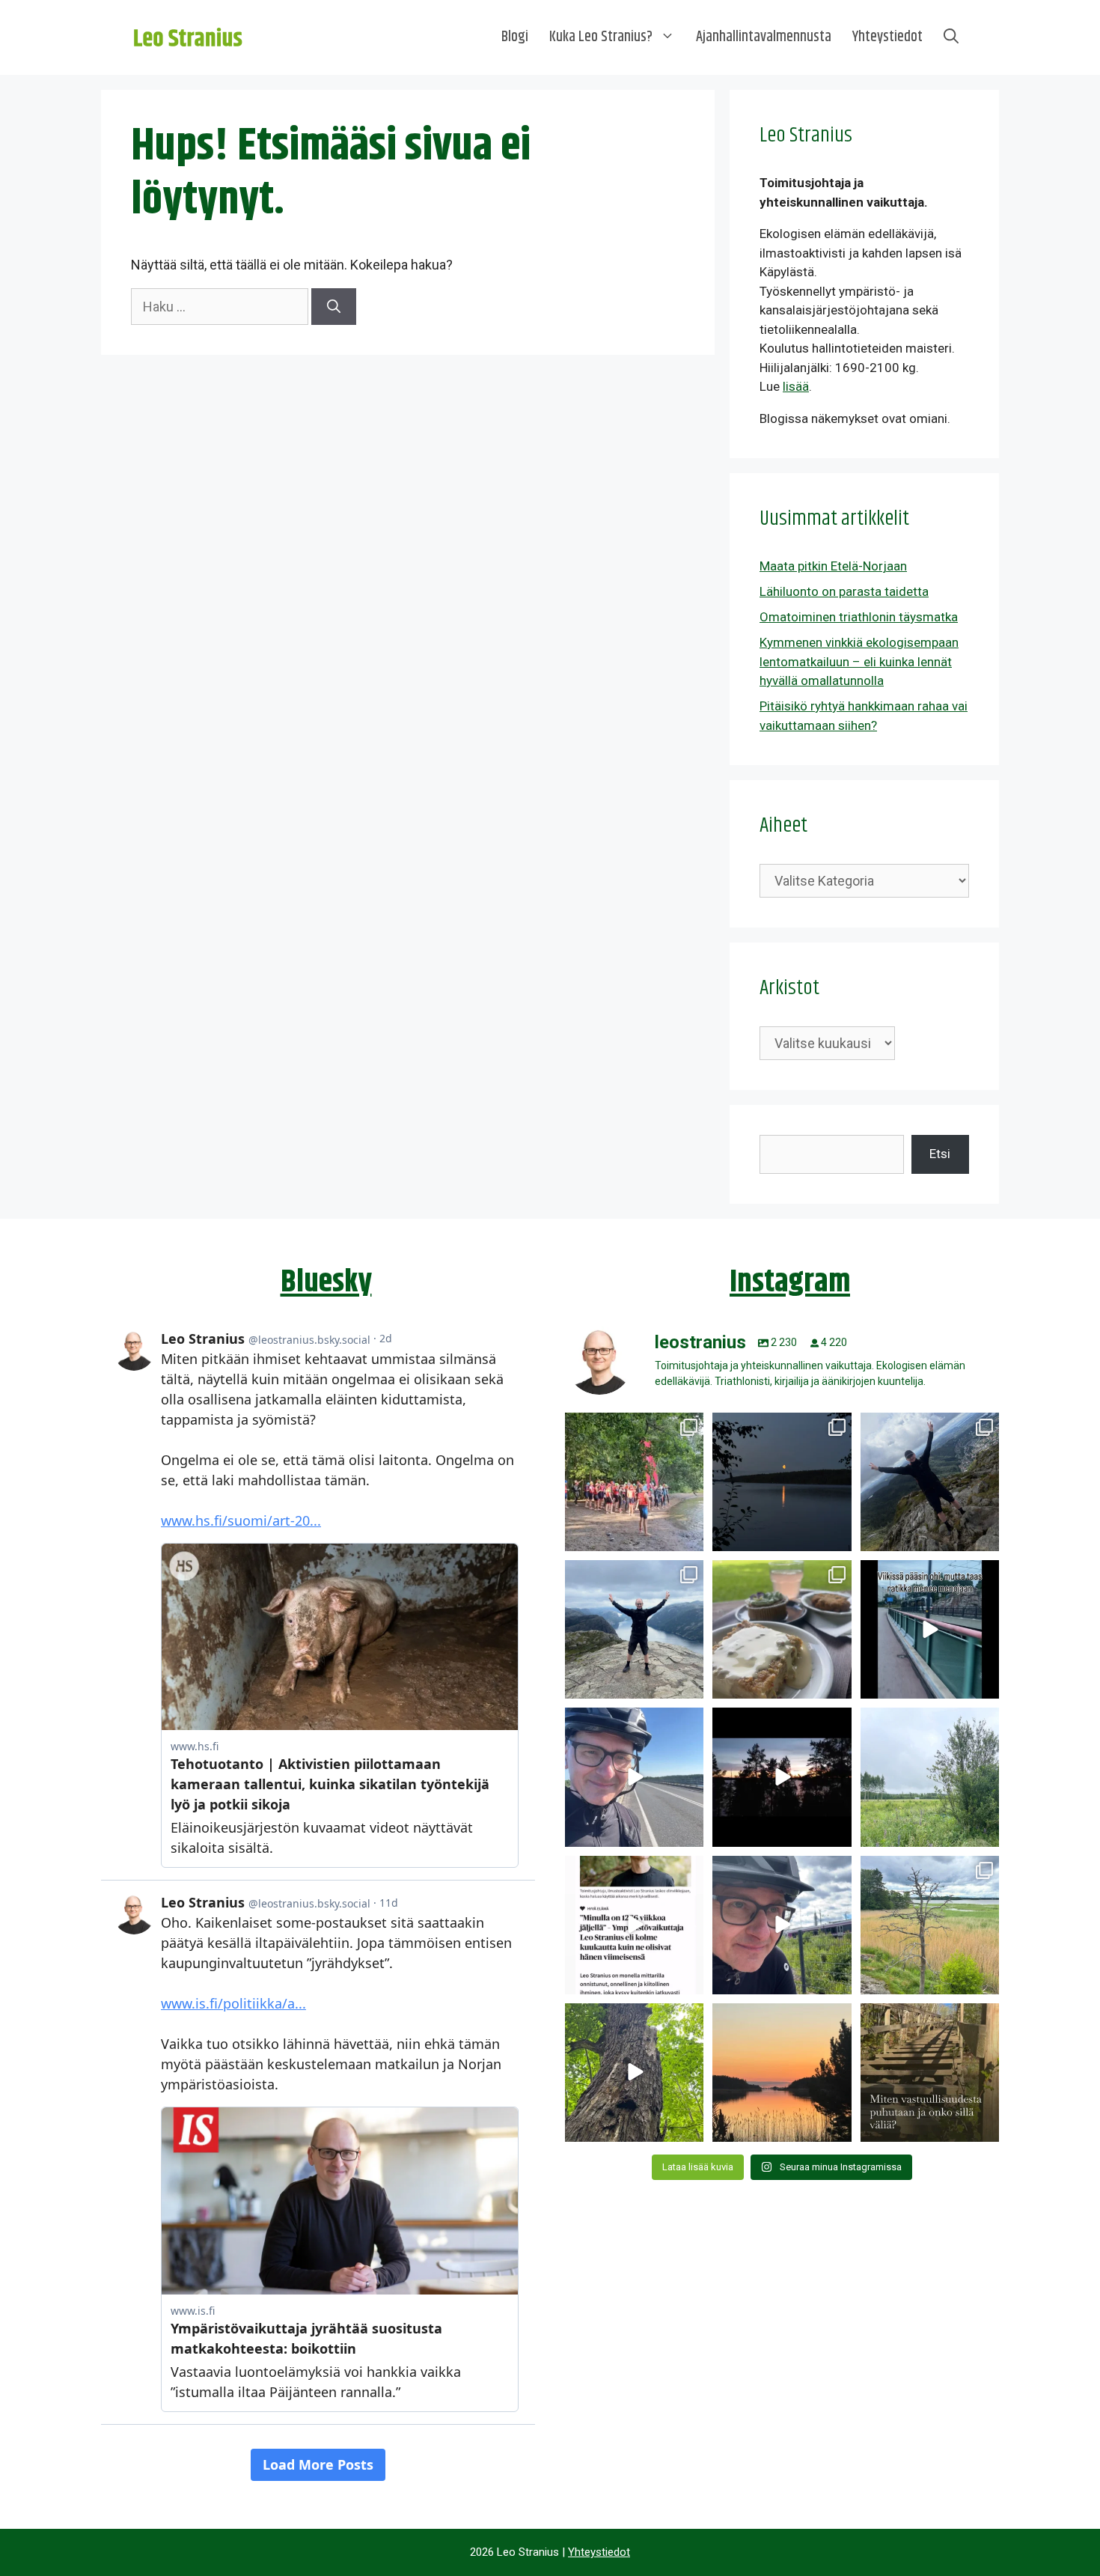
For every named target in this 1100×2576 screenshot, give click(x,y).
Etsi (940, 1154)
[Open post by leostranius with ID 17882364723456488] (930, 1777)
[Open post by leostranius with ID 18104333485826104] (634, 2073)
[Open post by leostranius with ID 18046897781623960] (782, 1925)
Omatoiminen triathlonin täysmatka (859, 617)
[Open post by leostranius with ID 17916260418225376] (930, 1482)
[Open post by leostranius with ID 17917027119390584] (930, 1925)
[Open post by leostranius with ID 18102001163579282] (634, 1482)
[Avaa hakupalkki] (951, 37)
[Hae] (334, 307)
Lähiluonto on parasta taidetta (844, 591)
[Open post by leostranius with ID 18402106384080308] (634, 1777)
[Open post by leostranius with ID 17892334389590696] (930, 1629)
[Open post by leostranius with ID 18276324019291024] (782, 1482)
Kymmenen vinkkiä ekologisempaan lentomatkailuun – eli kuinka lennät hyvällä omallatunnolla (859, 661)
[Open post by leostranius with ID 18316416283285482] (930, 2073)
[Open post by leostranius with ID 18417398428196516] (634, 1629)
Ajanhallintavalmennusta (764, 37)
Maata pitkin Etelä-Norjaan (833, 566)
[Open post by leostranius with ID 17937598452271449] (634, 1925)
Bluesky (326, 1282)
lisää (796, 386)
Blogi (515, 37)
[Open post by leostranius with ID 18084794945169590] (782, 1777)
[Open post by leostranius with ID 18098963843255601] (782, 1629)
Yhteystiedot (887, 37)
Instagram (790, 1282)
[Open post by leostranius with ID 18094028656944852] (782, 2073)
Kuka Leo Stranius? (601, 37)
